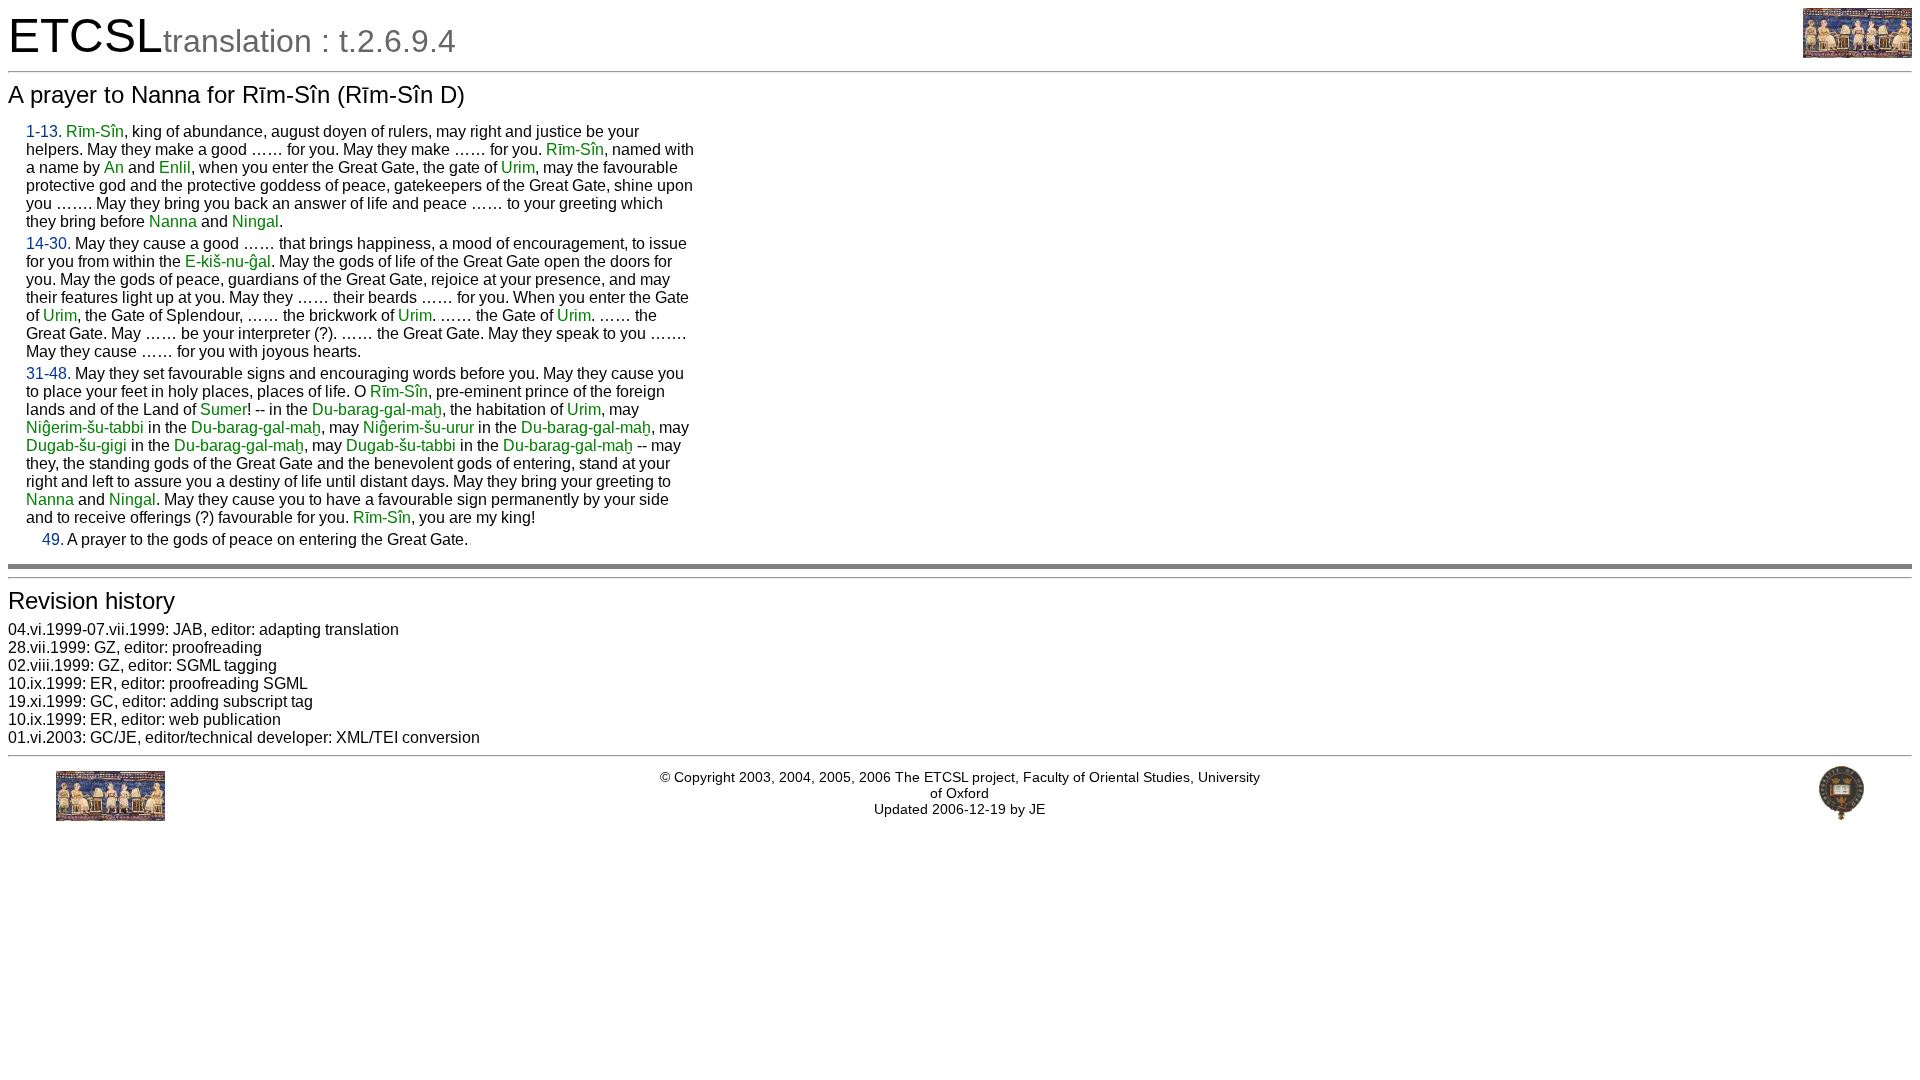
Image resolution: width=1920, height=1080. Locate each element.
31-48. (48, 373)
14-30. (48, 243)
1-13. (44, 131)
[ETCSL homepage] (1857, 52)
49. (53, 539)
